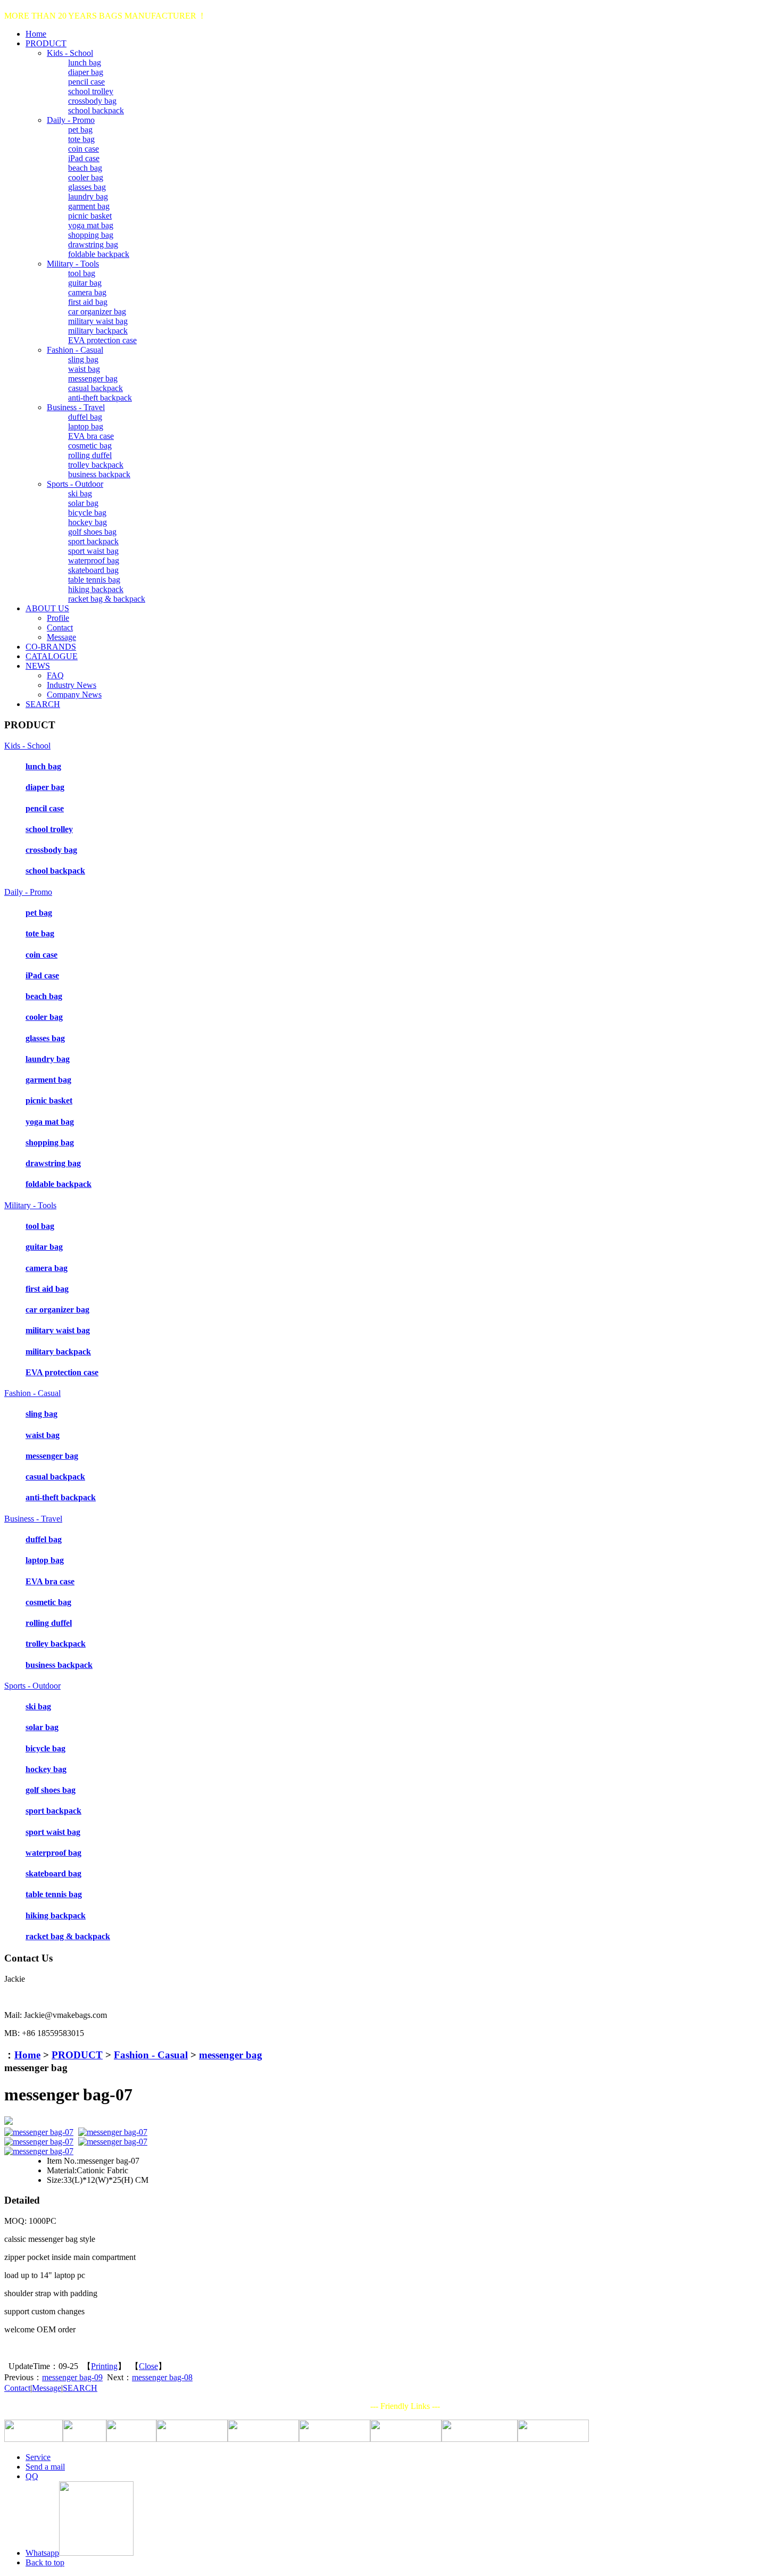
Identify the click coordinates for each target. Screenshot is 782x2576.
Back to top (45, 2562)
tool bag (82, 273)
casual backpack (95, 388)
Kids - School (70, 53)
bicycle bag (87, 513)
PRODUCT (46, 43)
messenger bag (93, 379)
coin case (84, 149)
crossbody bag (92, 101)
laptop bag (86, 426)
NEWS (38, 666)
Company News (74, 695)
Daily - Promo (71, 120)
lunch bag (85, 63)
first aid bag (88, 302)
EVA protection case (102, 340)
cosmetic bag (90, 446)
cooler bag (86, 177)
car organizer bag (97, 311)
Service (38, 2457)
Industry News (72, 685)
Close (148, 2366)
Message (61, 637)
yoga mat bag (91, 225)
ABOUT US (47, 608)
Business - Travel (76, 407)
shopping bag (91, 235)
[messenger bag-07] (39, 2132)
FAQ (55, 675)
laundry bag (88, 197)
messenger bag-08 (162, 2377)
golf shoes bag (92, 532)
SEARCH (43, 704)
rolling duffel (90, 455)
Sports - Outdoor (75, 484)
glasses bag (87, 187)
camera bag (87, 292)
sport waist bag (93, 551)
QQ (32, 2476)
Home (36, 34)
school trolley (91, 91)
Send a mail (45, 2467)
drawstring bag (93, 244)
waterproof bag (94, 560)
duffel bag (85, 417)
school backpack (96, 110)
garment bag (89, 206)
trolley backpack (96, 465)
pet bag (80, 130)
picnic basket (90, 216)
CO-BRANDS (51, 647)
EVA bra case (91, 436)
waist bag (84, 369)
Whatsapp (42, 2553)
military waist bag (98, 321)
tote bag (81, 139)
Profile (58, 618)
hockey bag (88, 522)
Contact (60, 628)
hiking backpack (96, 589)
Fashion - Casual (75, 350)
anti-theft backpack (100, 398)
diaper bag (86, 72)
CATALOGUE (52, 656)
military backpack (98, 331)
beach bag (85, 168)
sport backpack (93, 541)
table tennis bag (94, 580)
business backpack (99, 474)
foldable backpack (99, 254)
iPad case (84, 158)
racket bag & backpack (107, 599)
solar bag (83, 503)
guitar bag (85, 283)
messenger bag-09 (72, 2377)
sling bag (83, 359)
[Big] (391, 2121)
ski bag (80, 493)
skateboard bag (93, 570)
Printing (104, 2366)
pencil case (86, 82)
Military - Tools (73, 264)
